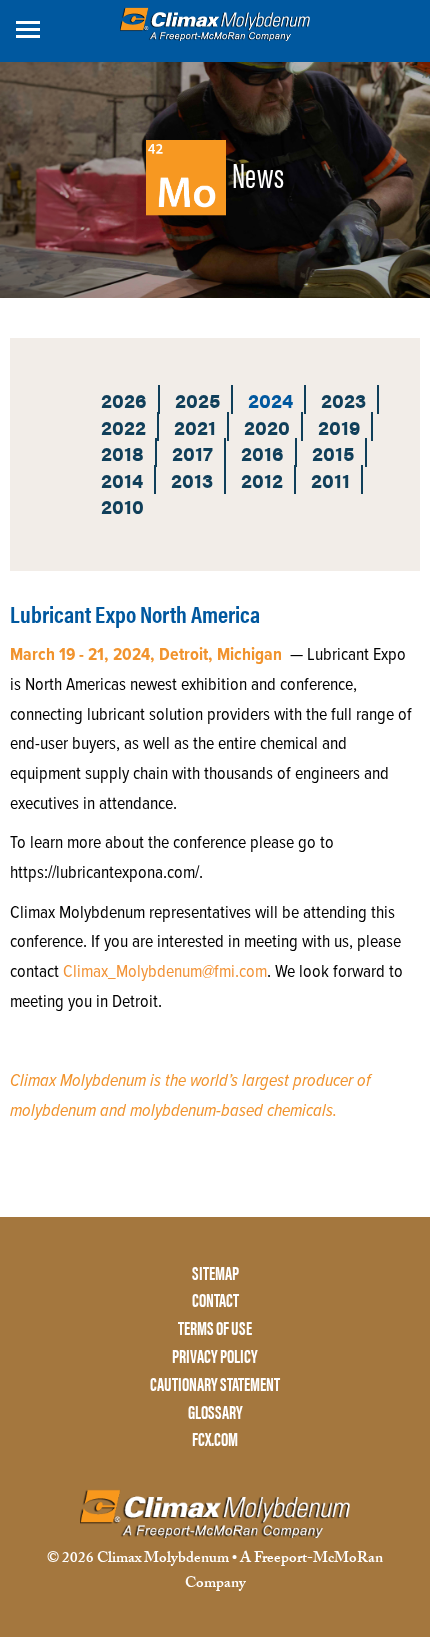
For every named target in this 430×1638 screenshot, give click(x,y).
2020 (267, 426)
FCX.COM (215, 1439)
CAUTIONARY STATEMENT (215, 1384)
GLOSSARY (215, 1412)
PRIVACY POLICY (215, 1356)
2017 (192, 452)
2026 (124, 399)
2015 (333, 452)
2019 (339, 426)
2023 (343, 399)
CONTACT (215, 1300)
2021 (195, 426)
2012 (262, 479)
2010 (122, 505)
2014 (122, 479)
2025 (197, 399)
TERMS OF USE (215, 1328)
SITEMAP (215, 1273)
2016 (262, 452)
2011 (330, 479)
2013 (192, 479)
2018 (122, 452)
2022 (123, 426)
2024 (270, 399)
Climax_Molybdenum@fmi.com (165, 972)
